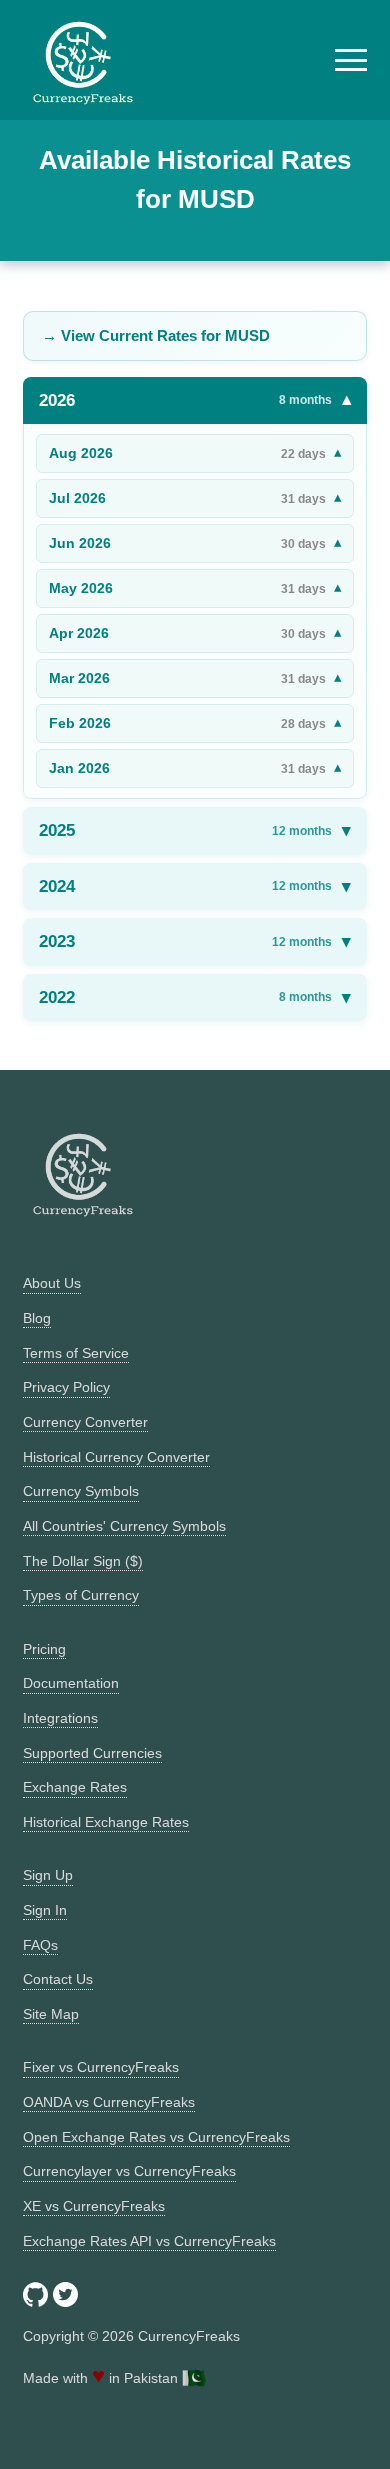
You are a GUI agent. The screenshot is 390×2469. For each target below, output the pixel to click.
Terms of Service (76, 1353)
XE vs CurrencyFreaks (94, 2206)
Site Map (51, 2014)
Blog (37, 1318)
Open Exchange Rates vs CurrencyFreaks (156, 2137)
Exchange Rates (75, 1787)
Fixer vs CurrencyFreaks (101, 2067)
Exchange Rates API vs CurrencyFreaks (149, 2241)
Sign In (45, 1910)
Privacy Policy (66, 1387)
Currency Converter (85, 1422)
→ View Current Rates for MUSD (156, 335)
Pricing (44, 1649)
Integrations (60, 1718)
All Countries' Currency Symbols (124, 1526)
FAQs (40, 1945)
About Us (52, 1283)
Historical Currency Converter (116, 1457)
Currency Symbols (81, 1491)
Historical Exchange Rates (106, 1822)
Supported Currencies (92, 1753)
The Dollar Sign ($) (83, 1561)
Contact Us (58, 1979)
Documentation (71, 1683)
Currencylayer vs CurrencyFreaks (129, 2171)
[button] (351, 60)
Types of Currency (81, 1595)
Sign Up (48, 1875)
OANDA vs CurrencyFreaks (109, 2102)
